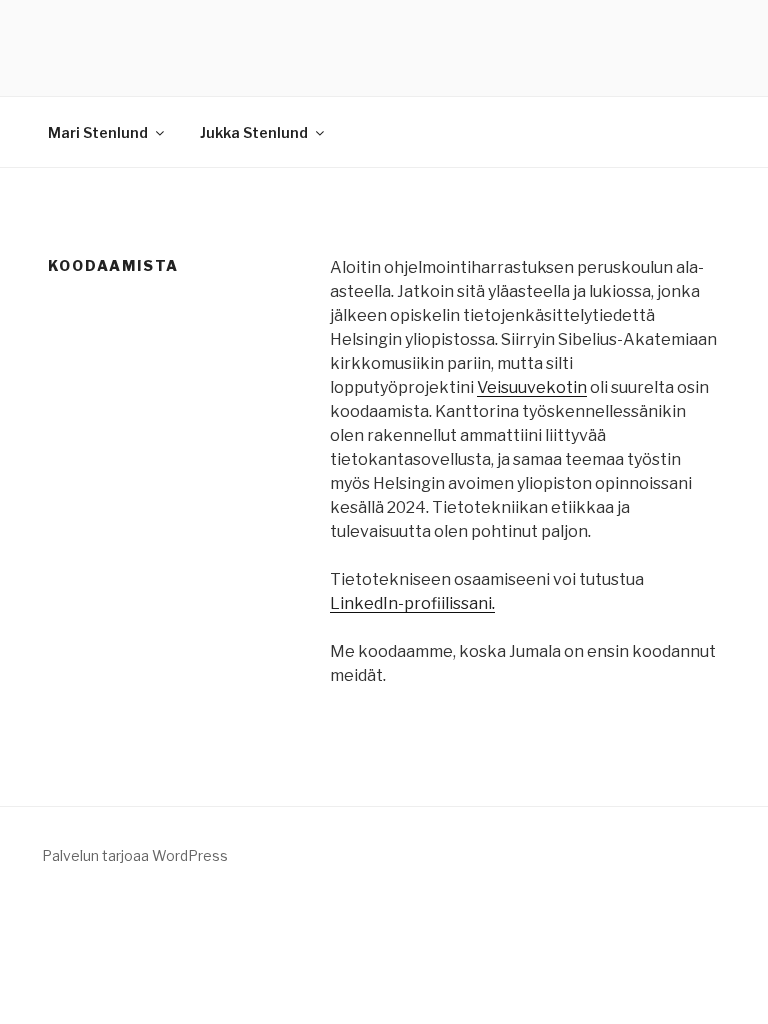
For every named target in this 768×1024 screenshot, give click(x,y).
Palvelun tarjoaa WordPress (135, 855)
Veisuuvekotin (532, 387)
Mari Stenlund (98, 132)
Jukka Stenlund (254, 132)
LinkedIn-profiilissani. (412, 603)
